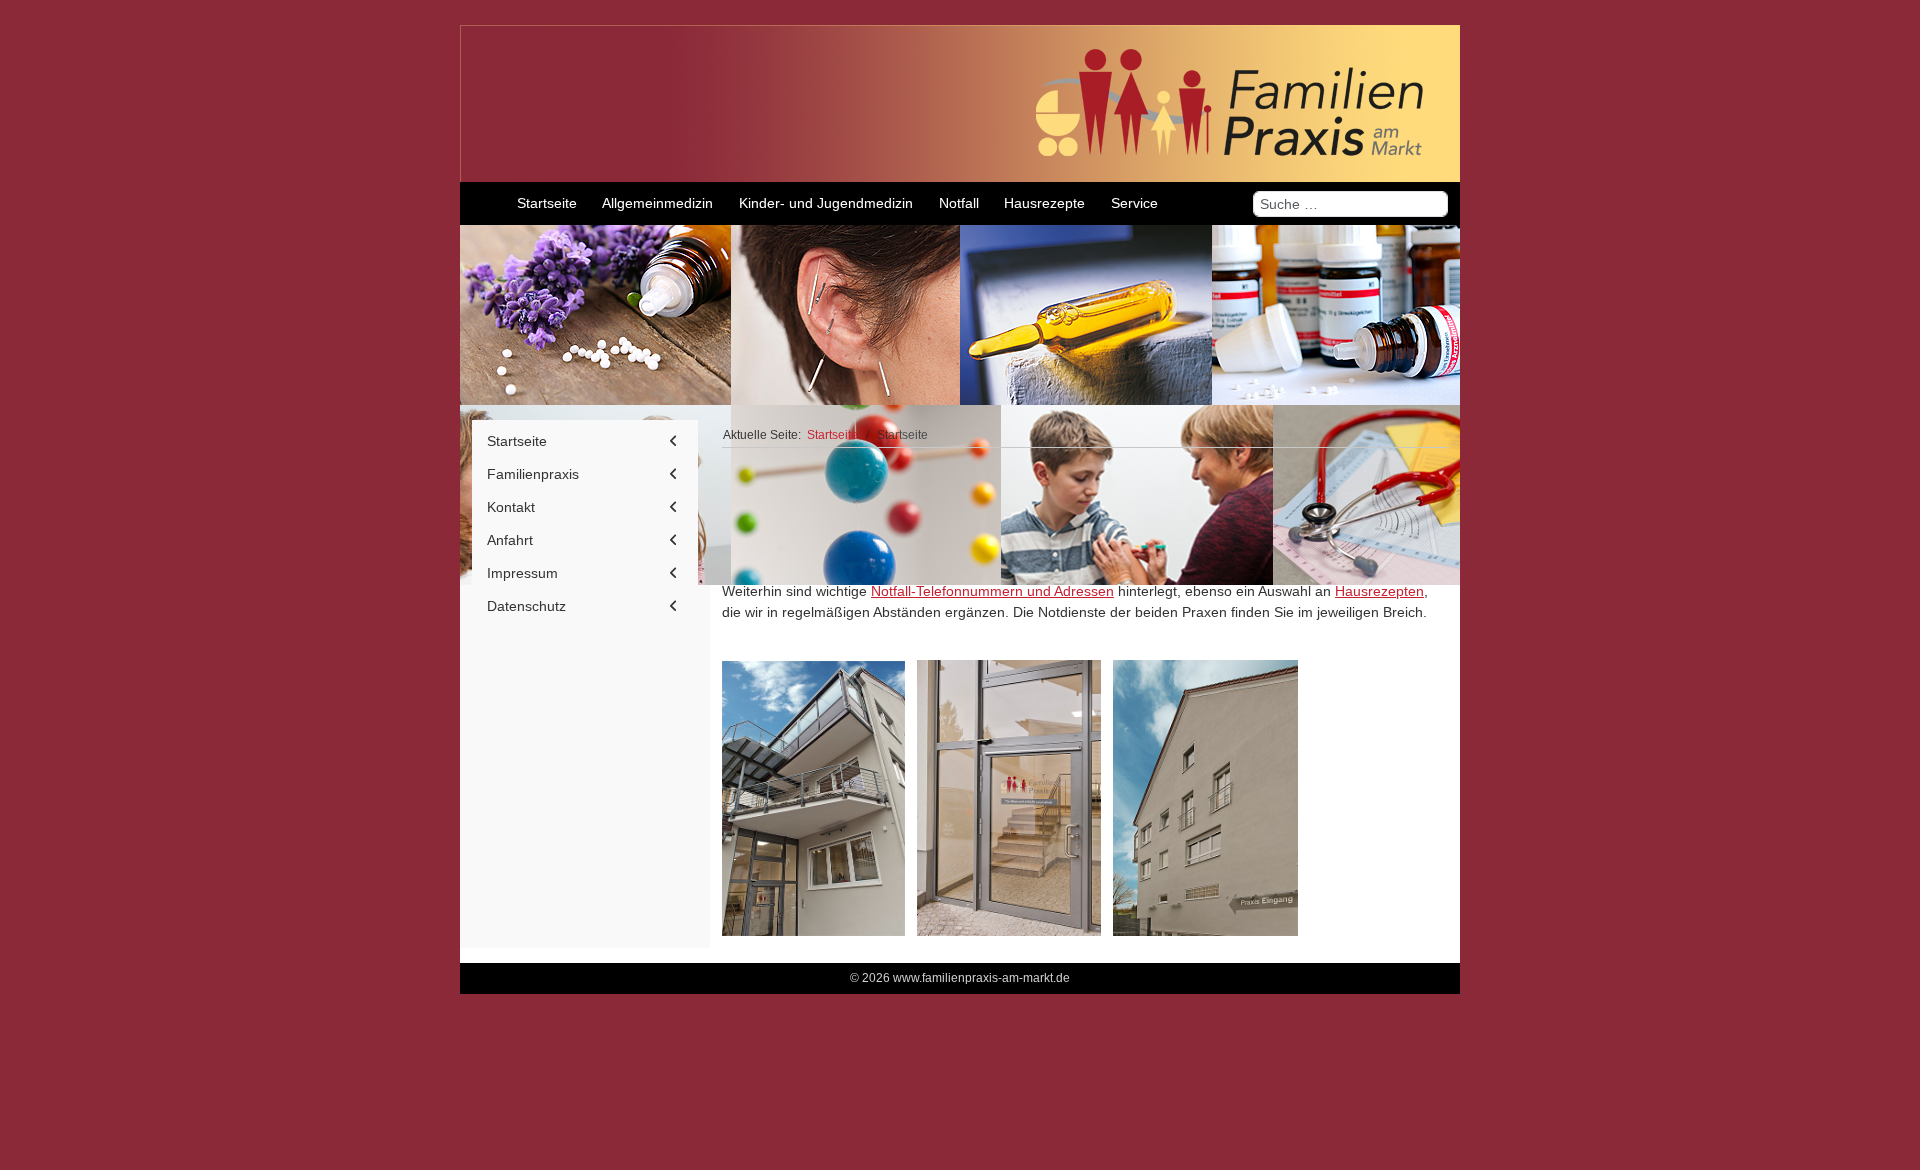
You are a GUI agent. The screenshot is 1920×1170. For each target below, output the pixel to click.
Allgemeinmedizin (1324, 512)
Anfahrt (510, 540)
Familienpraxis (533, 474)
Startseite (517, 441)
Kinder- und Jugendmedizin (830, 533)
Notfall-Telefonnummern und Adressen (992, 591)
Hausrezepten (1379, 591)
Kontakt (511, 507)
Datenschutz (526, 606)
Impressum (522, 573)
